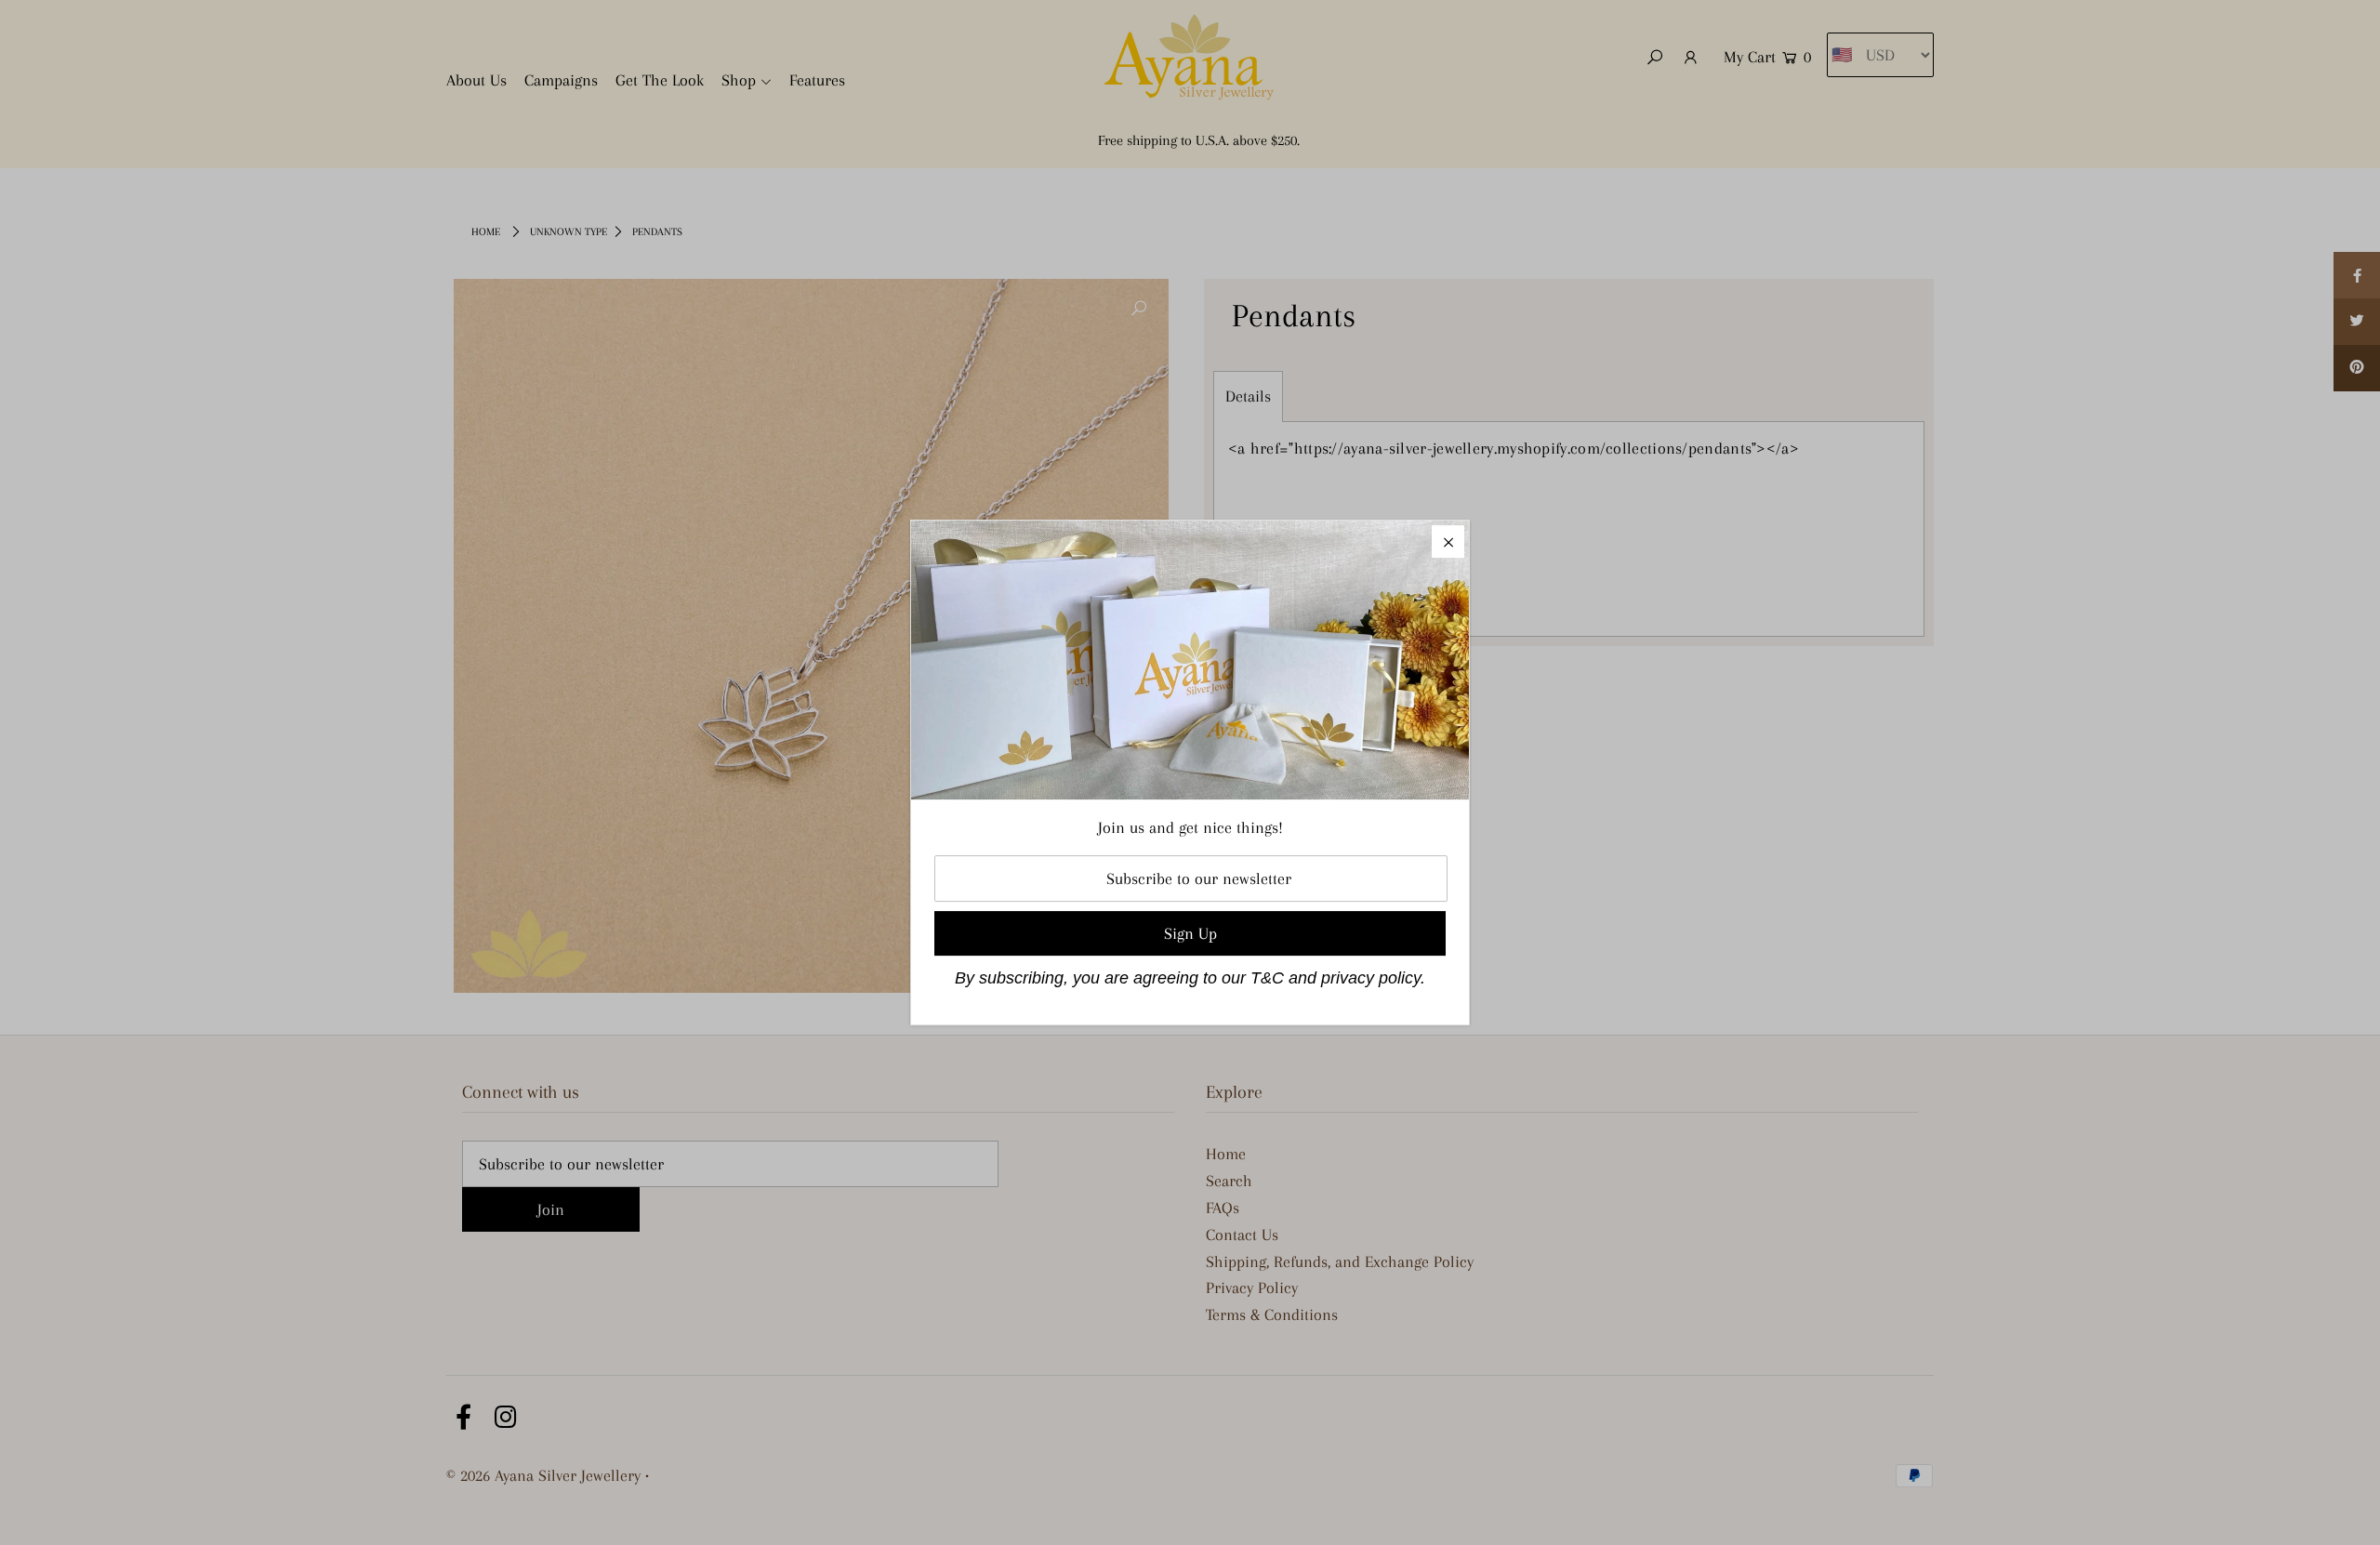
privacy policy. (1373, 978)
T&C (1267, 978)
